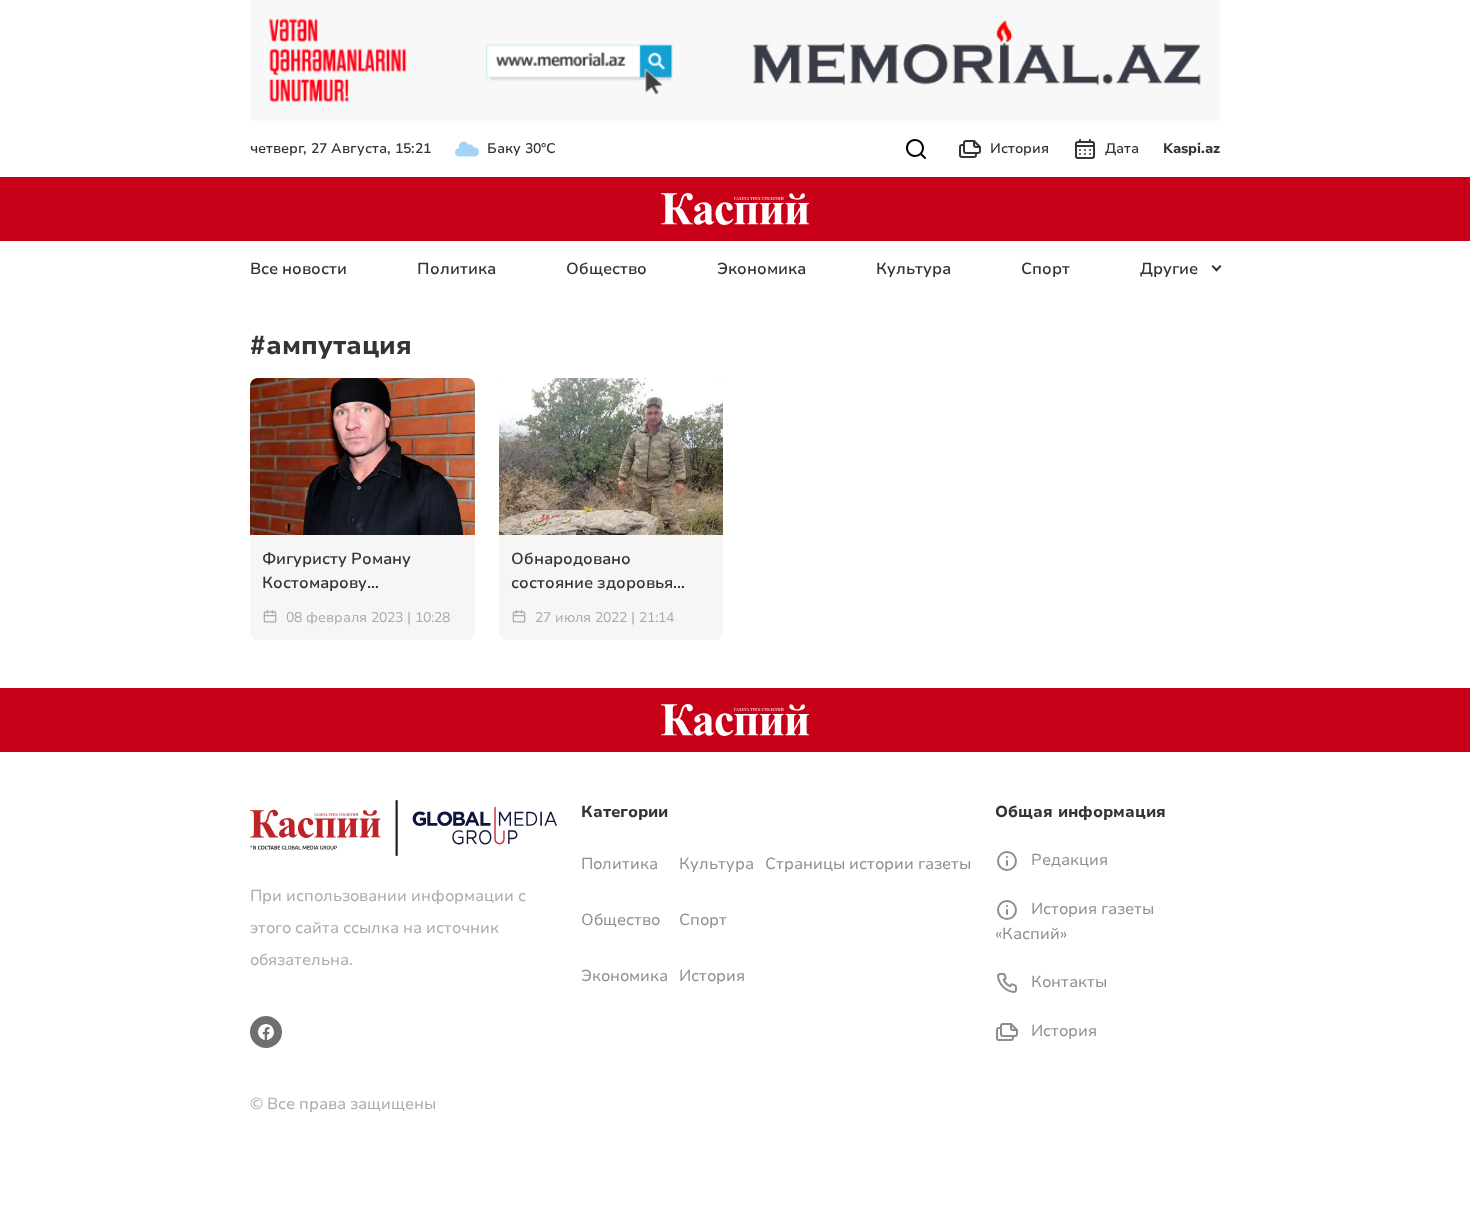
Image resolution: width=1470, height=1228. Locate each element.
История (1019, 148)
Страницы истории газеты (868, 864)
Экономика (761, 269)
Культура (913, 269)
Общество (606, 269)
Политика (456, 269)
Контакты (1067, 982)
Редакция (1067, 860)
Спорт (1045, 269)
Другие (1169, 269)
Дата (1122, 148)
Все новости (298, 269)
